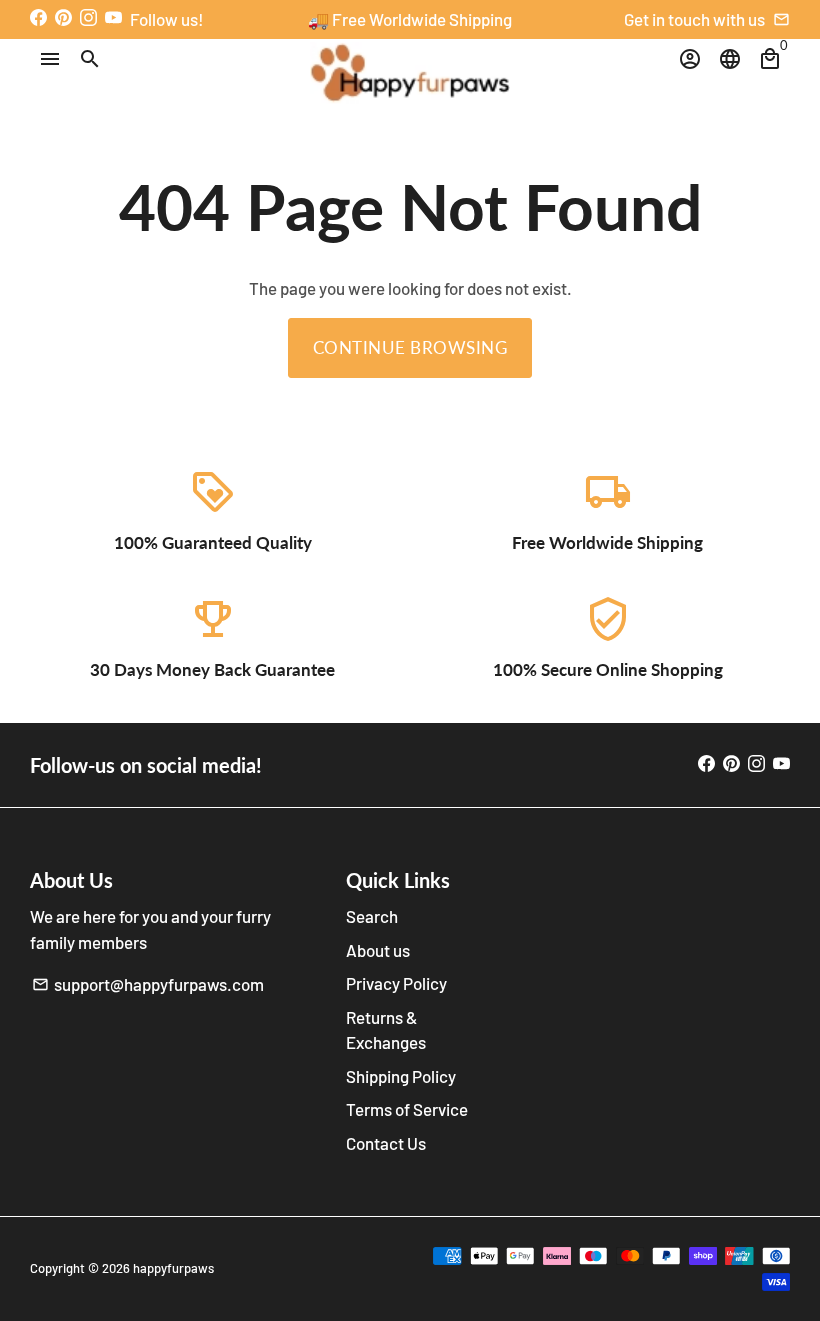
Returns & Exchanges (386, 1030)
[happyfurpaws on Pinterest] (63, 17)
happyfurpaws (173, 1268)
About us (378, 950)
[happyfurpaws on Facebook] (38, 17)
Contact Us (386, 1143)
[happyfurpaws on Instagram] (88, 17)
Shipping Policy (401, 1076)
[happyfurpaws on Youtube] (113, 17)
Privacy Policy (396, 983)
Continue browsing (410, 347)
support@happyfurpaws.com (148, 984)
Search (372, 916)
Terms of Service (407, 1109)
